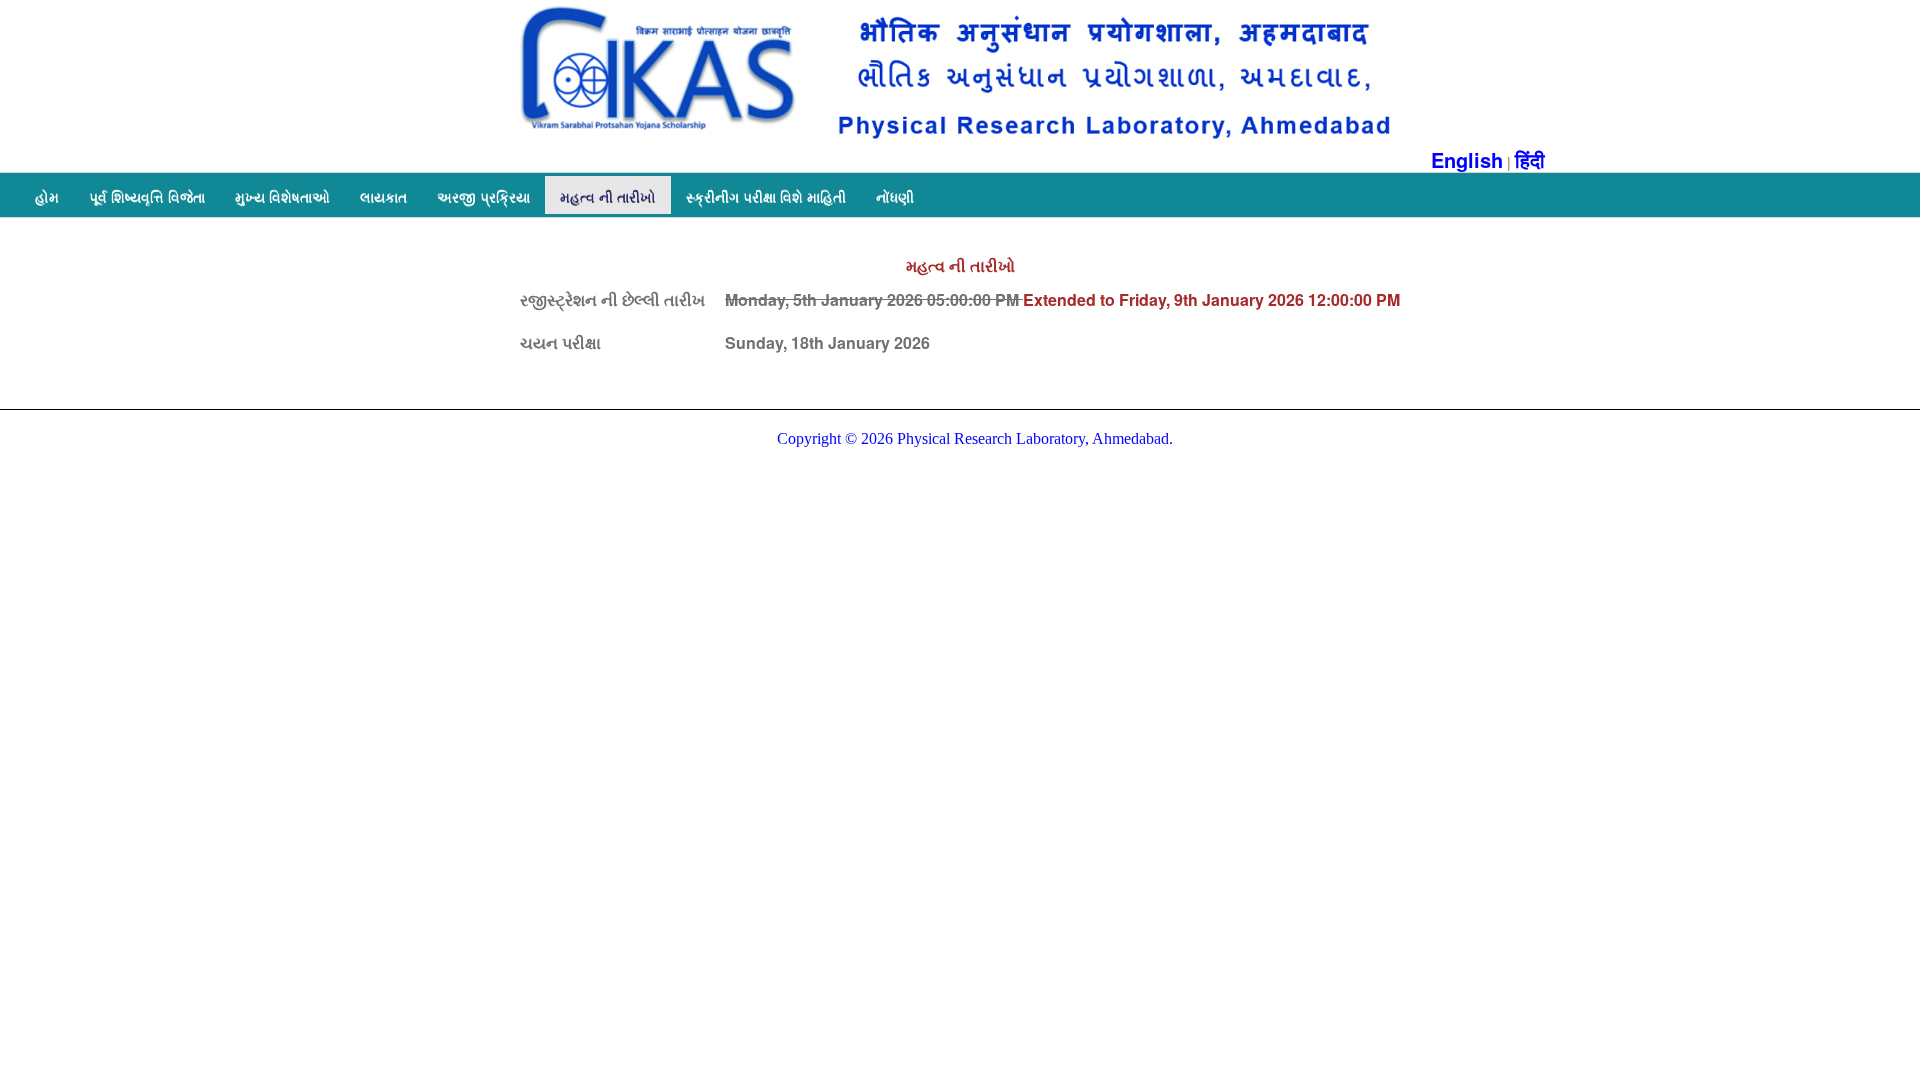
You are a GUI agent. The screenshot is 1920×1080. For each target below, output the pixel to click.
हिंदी (1530, 159)
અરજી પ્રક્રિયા (483, 196)
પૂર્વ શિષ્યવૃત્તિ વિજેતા (147, 196)
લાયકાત (383, 196)
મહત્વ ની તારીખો (608, 196)
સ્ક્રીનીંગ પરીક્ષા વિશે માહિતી (766, 196)
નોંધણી (895, 196)
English (1467, 159)
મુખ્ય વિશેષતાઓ (282, 196)
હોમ (47, 196)
